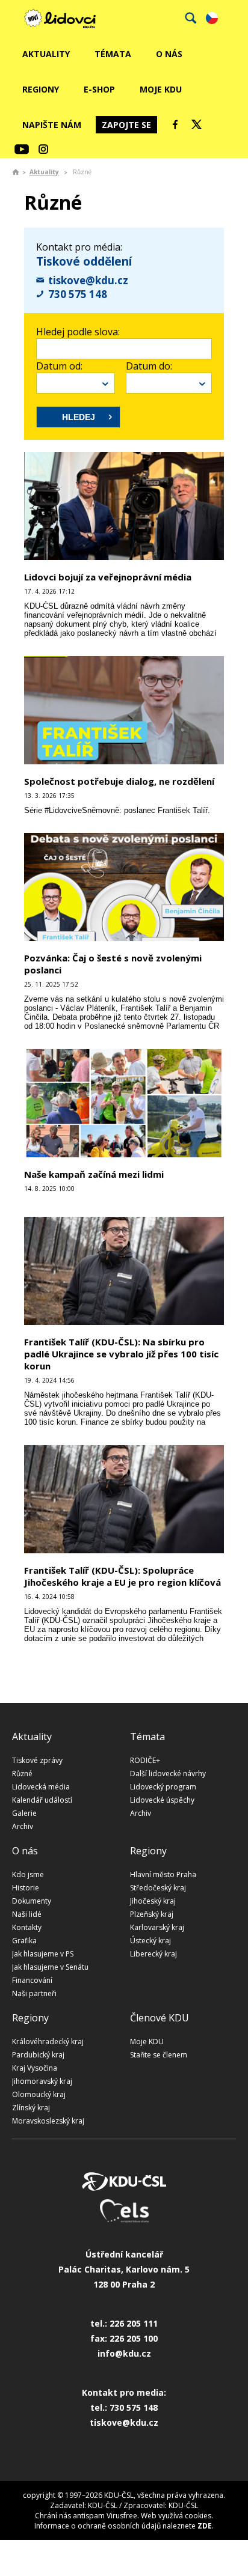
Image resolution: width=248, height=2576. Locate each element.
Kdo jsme (28, 1874)
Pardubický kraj (38, 2055)
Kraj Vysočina (35, 2068)
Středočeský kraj (158, 1888)
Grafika (24, 1941)
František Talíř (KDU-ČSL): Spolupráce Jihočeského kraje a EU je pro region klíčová (122, 1576)
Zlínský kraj (31, 2108)
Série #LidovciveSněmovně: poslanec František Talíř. (117, 810)
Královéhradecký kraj (48, 2042)
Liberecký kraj (153, 1954)
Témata (113, 54)
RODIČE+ (145, 1760)
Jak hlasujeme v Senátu (50, 1967)
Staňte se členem (159, 2055)
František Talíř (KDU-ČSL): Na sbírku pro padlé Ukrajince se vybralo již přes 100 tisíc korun (121, 1354)
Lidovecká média (41, 1787)
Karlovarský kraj (157, 1927)
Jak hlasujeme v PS (43, 1954)
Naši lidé (27, 1914)
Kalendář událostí (42, 1800)
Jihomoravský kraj (42, 2081)
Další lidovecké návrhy (168, 1774)
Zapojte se (126, 125)
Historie (26, 1888)
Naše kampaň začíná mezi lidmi (94, 1174)
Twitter (197, 124)
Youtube (22, 149)
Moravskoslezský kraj (48, 2121)
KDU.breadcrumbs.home (16, 172)
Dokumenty (32, 1901)
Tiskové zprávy (37, 1760)
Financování (32, 1980)
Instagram (43, 149)
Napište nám (52, 125)
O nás (169, 54)
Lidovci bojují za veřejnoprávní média (108, 577)
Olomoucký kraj (39, 2094)
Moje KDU (161, 89)
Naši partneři (34, 1993)
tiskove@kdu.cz (88, 280)
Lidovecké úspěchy (162, 1800)
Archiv (23, 1826)
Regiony (41, 89)
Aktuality (46, 54)
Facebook (175, 124)
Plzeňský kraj (152, 1914)
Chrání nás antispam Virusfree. (87, 2516)
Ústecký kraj (150, 1941)
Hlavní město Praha (163, 1874)
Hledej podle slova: (78, 332)
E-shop (99, 89)
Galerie (24, 1813)
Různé (22, 1774)
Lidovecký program (163, 1787)
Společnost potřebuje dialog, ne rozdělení (119, 781)
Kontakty (27, 1927)
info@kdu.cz (124, 2353)
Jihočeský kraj (153, 1901)
